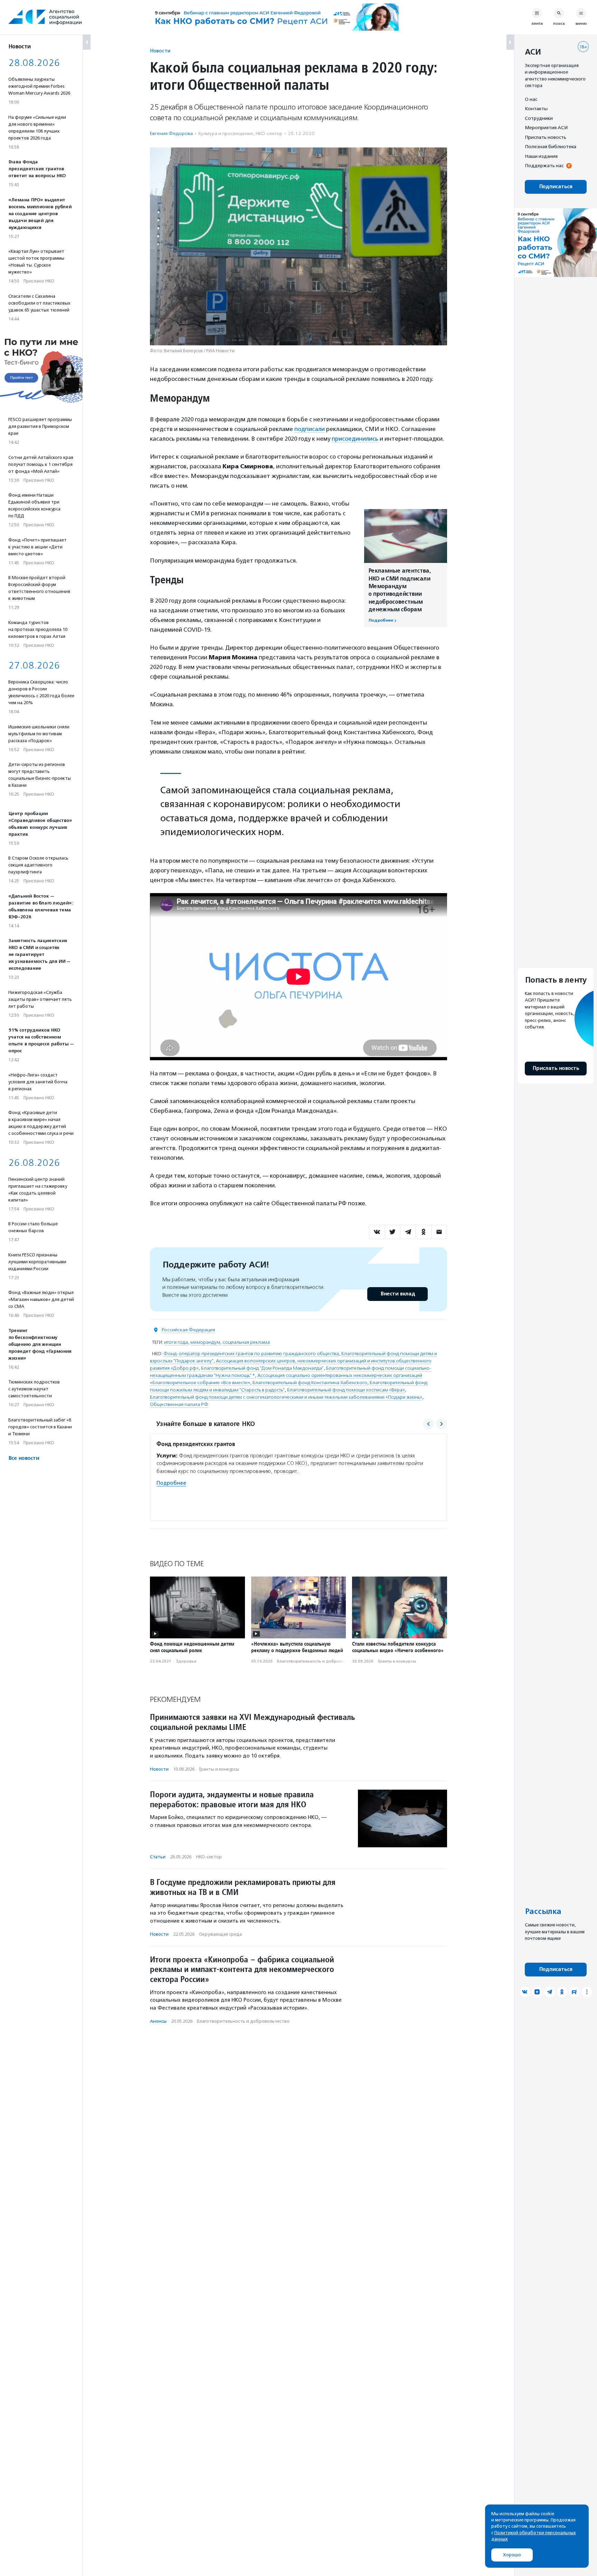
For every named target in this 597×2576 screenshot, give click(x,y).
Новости (160, 51)
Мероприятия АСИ (546, 128)
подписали (310, 429)
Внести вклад (398, 1294)
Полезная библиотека (551, 147)
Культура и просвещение (226, 133)
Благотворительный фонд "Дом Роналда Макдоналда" (262, 1368)
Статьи (158, 1857)
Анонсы (158, 2021)
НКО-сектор (269, 133)
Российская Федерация (188, 1330)
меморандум (205, 1342)
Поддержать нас (544, 166)
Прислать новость (546, 137)
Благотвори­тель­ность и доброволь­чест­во (320, 1661)
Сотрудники (539, 118)
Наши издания (541, 156)
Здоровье (186, 1661)
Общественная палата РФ (179, 1404)
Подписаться (556, 187)
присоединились (355, 439)
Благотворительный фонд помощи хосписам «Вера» (346, 1390)
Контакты (536, 109)
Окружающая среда (220, 1934)
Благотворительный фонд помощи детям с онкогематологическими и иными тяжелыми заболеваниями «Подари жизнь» (286, 1397)
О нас (531, 99)
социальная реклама (246, 1342)
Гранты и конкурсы (397, 1661)
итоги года (176, 1342)
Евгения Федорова (171, 133)
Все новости (24, 1458)
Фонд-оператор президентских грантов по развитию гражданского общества (251, 1354)
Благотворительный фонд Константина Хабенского (310, 1383)
